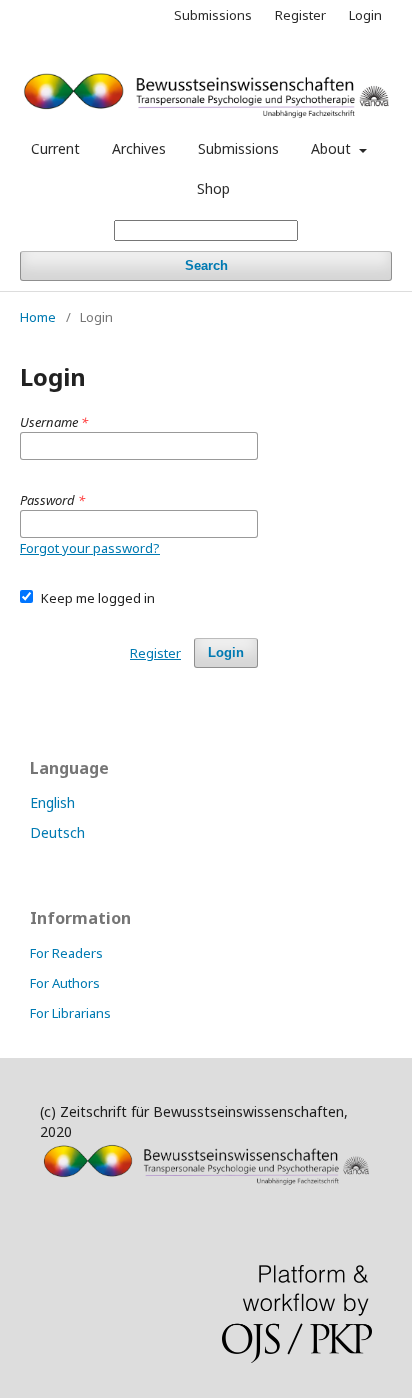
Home (38, 317)
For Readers (66, 953)
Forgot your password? (90, 548)
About (333, 148)
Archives (139, 148)
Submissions (238, 148)
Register (300, 15)
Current (55, 148)
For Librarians (70, 1013)
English (52, 802)
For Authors (65, 983)
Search (206, 265)
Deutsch (57, 832)
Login (365, 15)
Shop (213, 188)
